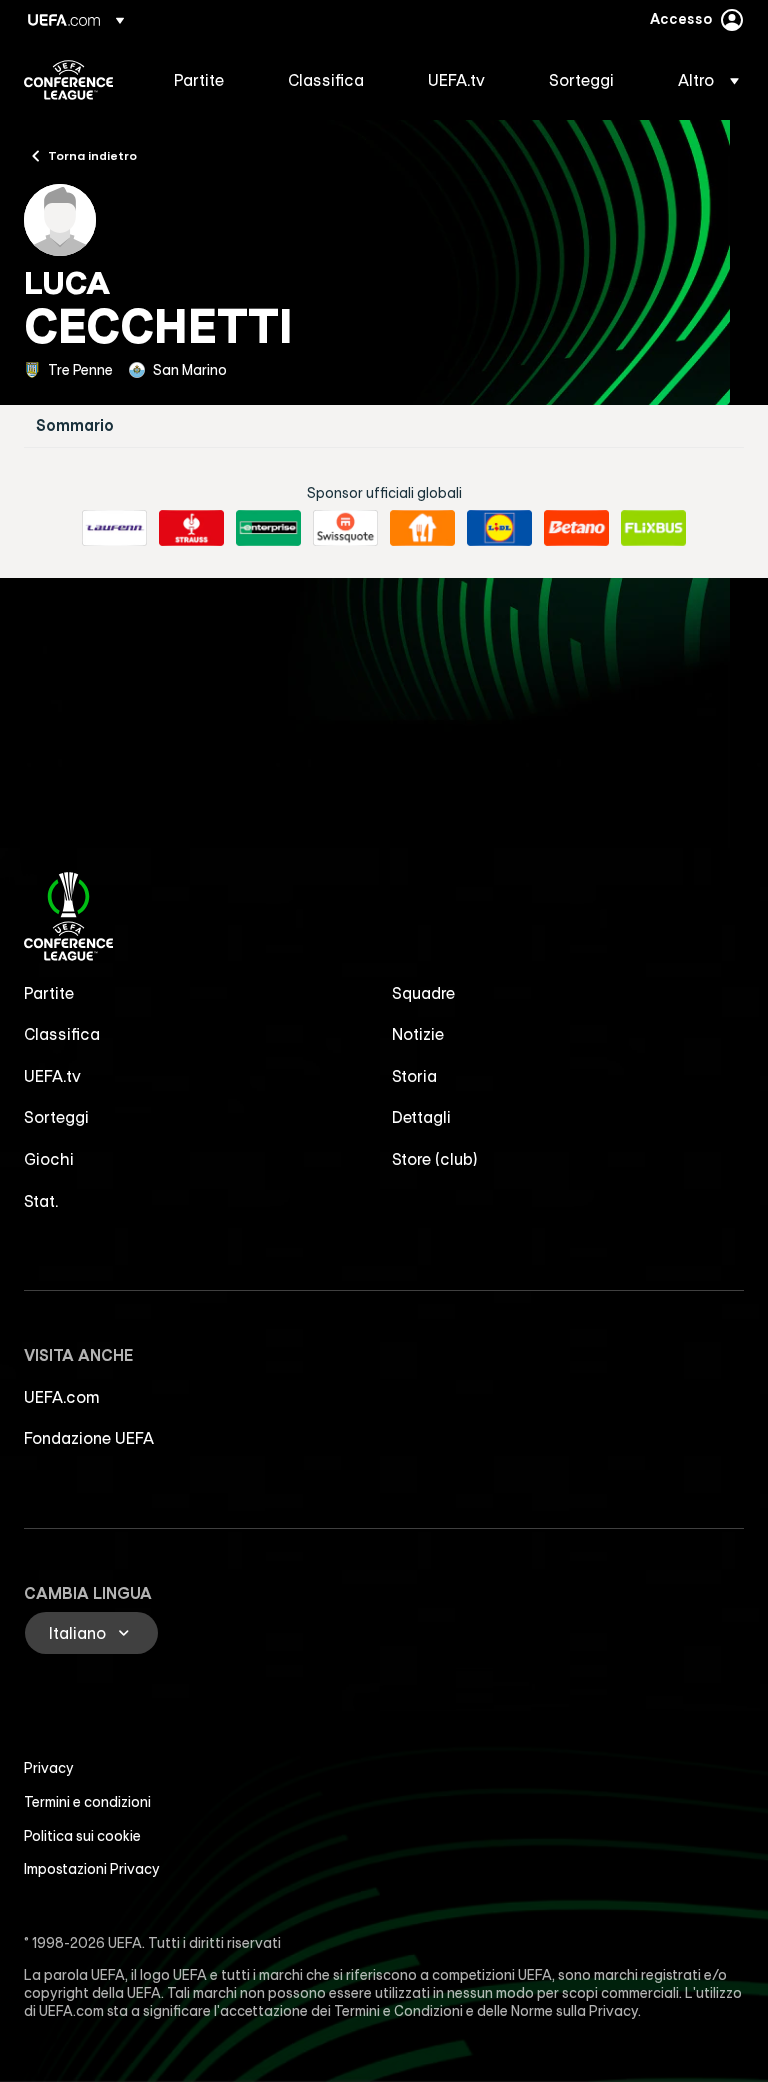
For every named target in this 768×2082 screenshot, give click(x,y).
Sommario (75, 425)
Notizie (418, 1034)
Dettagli (421, 1117)
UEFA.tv (52, 1076)
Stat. (41, 1201)
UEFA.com (62, 1397)
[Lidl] (499, 528)
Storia (414, 1076)
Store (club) (435, 1159)
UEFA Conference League (68, 80)
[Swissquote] (345, 528)
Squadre (423, 993)
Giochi (49, 1159)
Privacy (49, 1768)
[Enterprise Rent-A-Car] (268, 528)
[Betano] (576, 528)
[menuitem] (206, 80)
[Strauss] (191, 528)
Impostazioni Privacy (92, 1869)
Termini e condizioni (87, 1802)
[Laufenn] (114, 528)
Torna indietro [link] (92, 155)
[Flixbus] (653, 528)
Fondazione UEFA (89, 1438)
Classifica (62, 1034)
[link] (199, 80)
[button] (702, 80)
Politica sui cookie (82, 1836)
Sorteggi (56, 1117)
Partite (49, 993)
